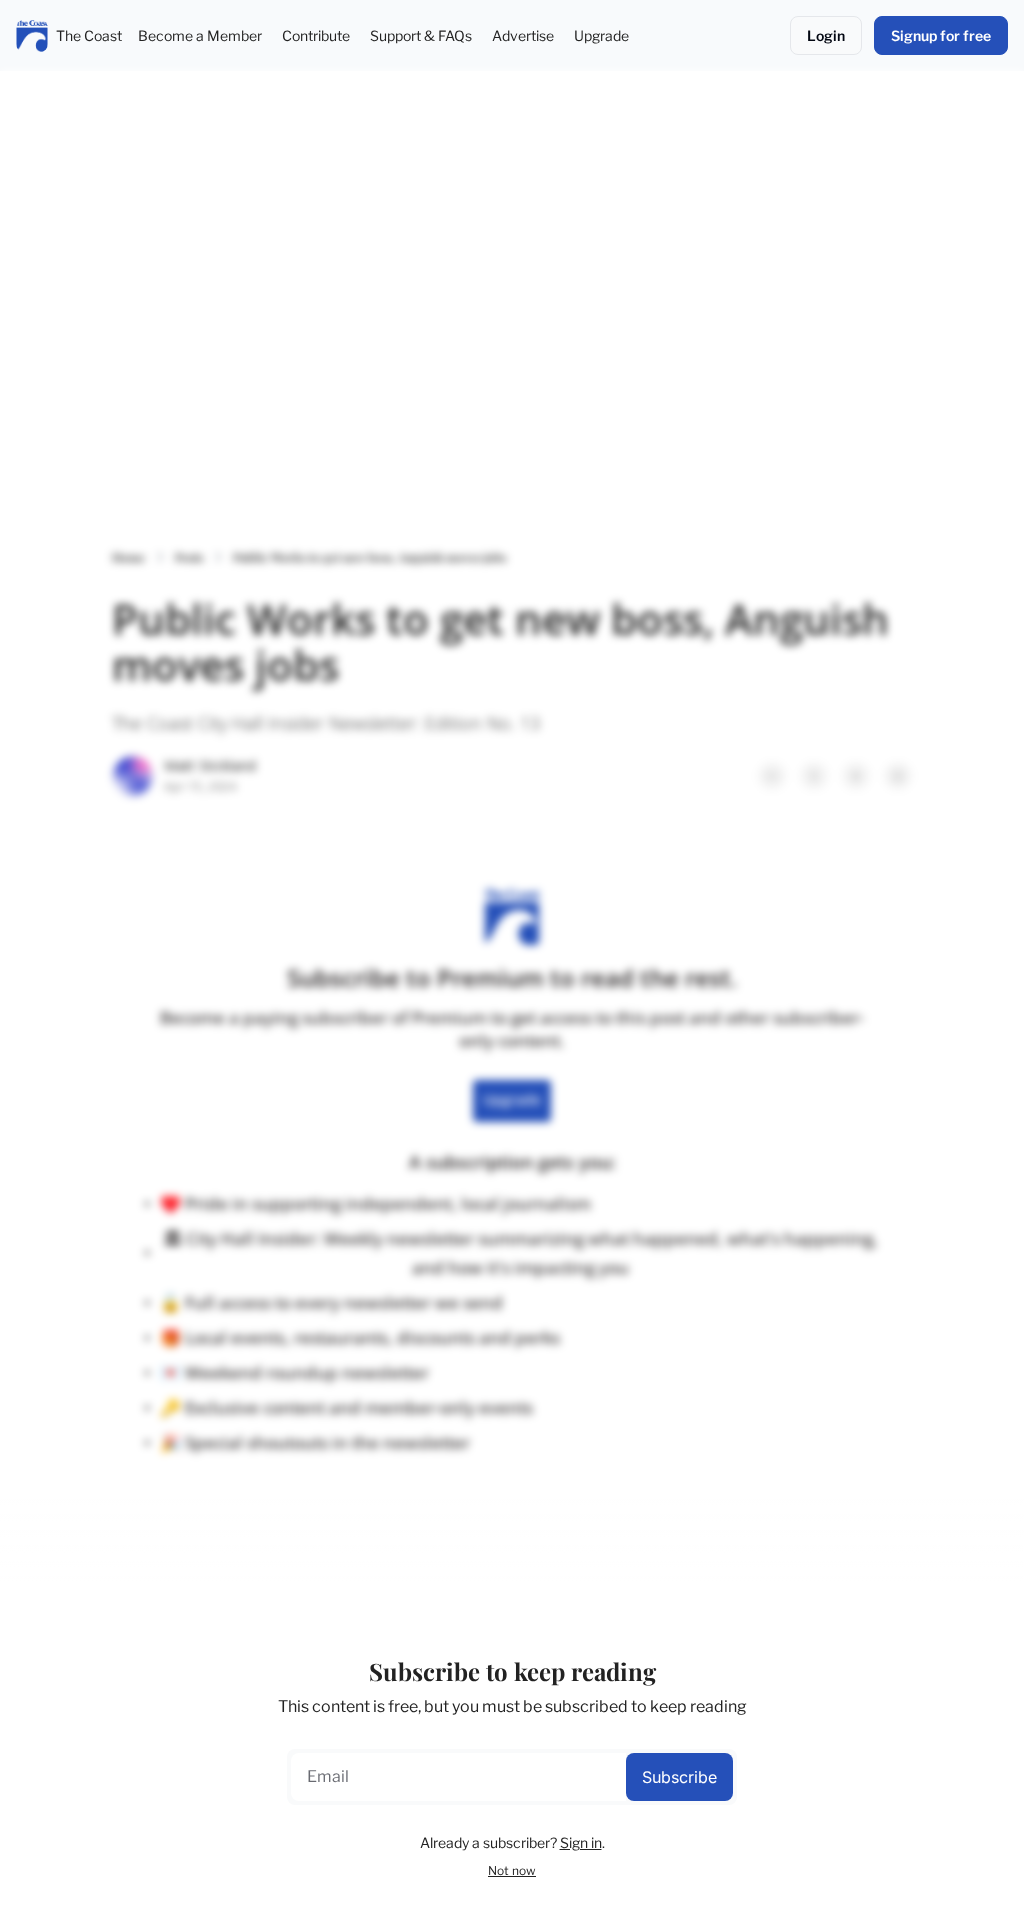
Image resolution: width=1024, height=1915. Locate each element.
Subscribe (679, 1777)
